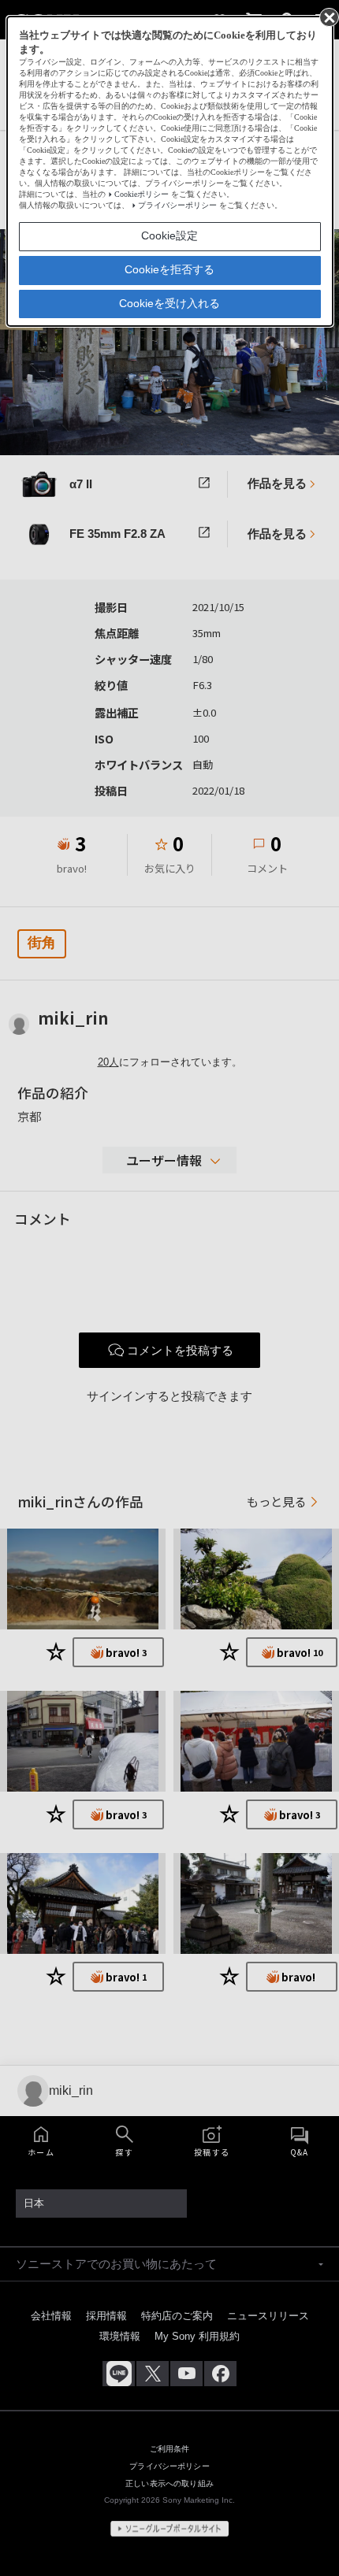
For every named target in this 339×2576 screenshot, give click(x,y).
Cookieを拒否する (169, 269)
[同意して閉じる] (328, 17)
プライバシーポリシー (177, 205)
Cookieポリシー (142, 194)
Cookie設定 (169, 235)
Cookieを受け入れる (169, 303)
